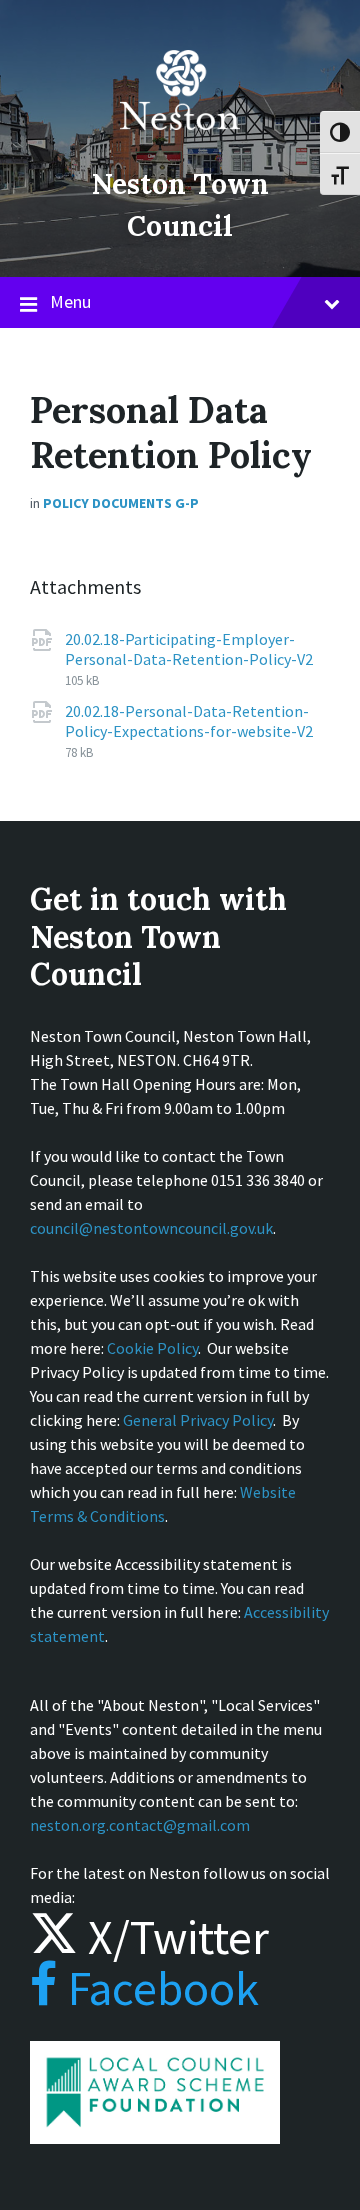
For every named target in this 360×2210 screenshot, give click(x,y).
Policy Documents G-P (121, 503)
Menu (70, 301)
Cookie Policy (152, 1348)
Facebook (158, 1988)
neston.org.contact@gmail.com (140, 1825)
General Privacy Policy (198, 1420)
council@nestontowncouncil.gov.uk (151, 1228)
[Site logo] (180, 144)
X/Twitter (173, 1937)
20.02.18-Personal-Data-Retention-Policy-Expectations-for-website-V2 (189, 721)
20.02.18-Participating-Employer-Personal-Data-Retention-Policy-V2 (189, 649)
